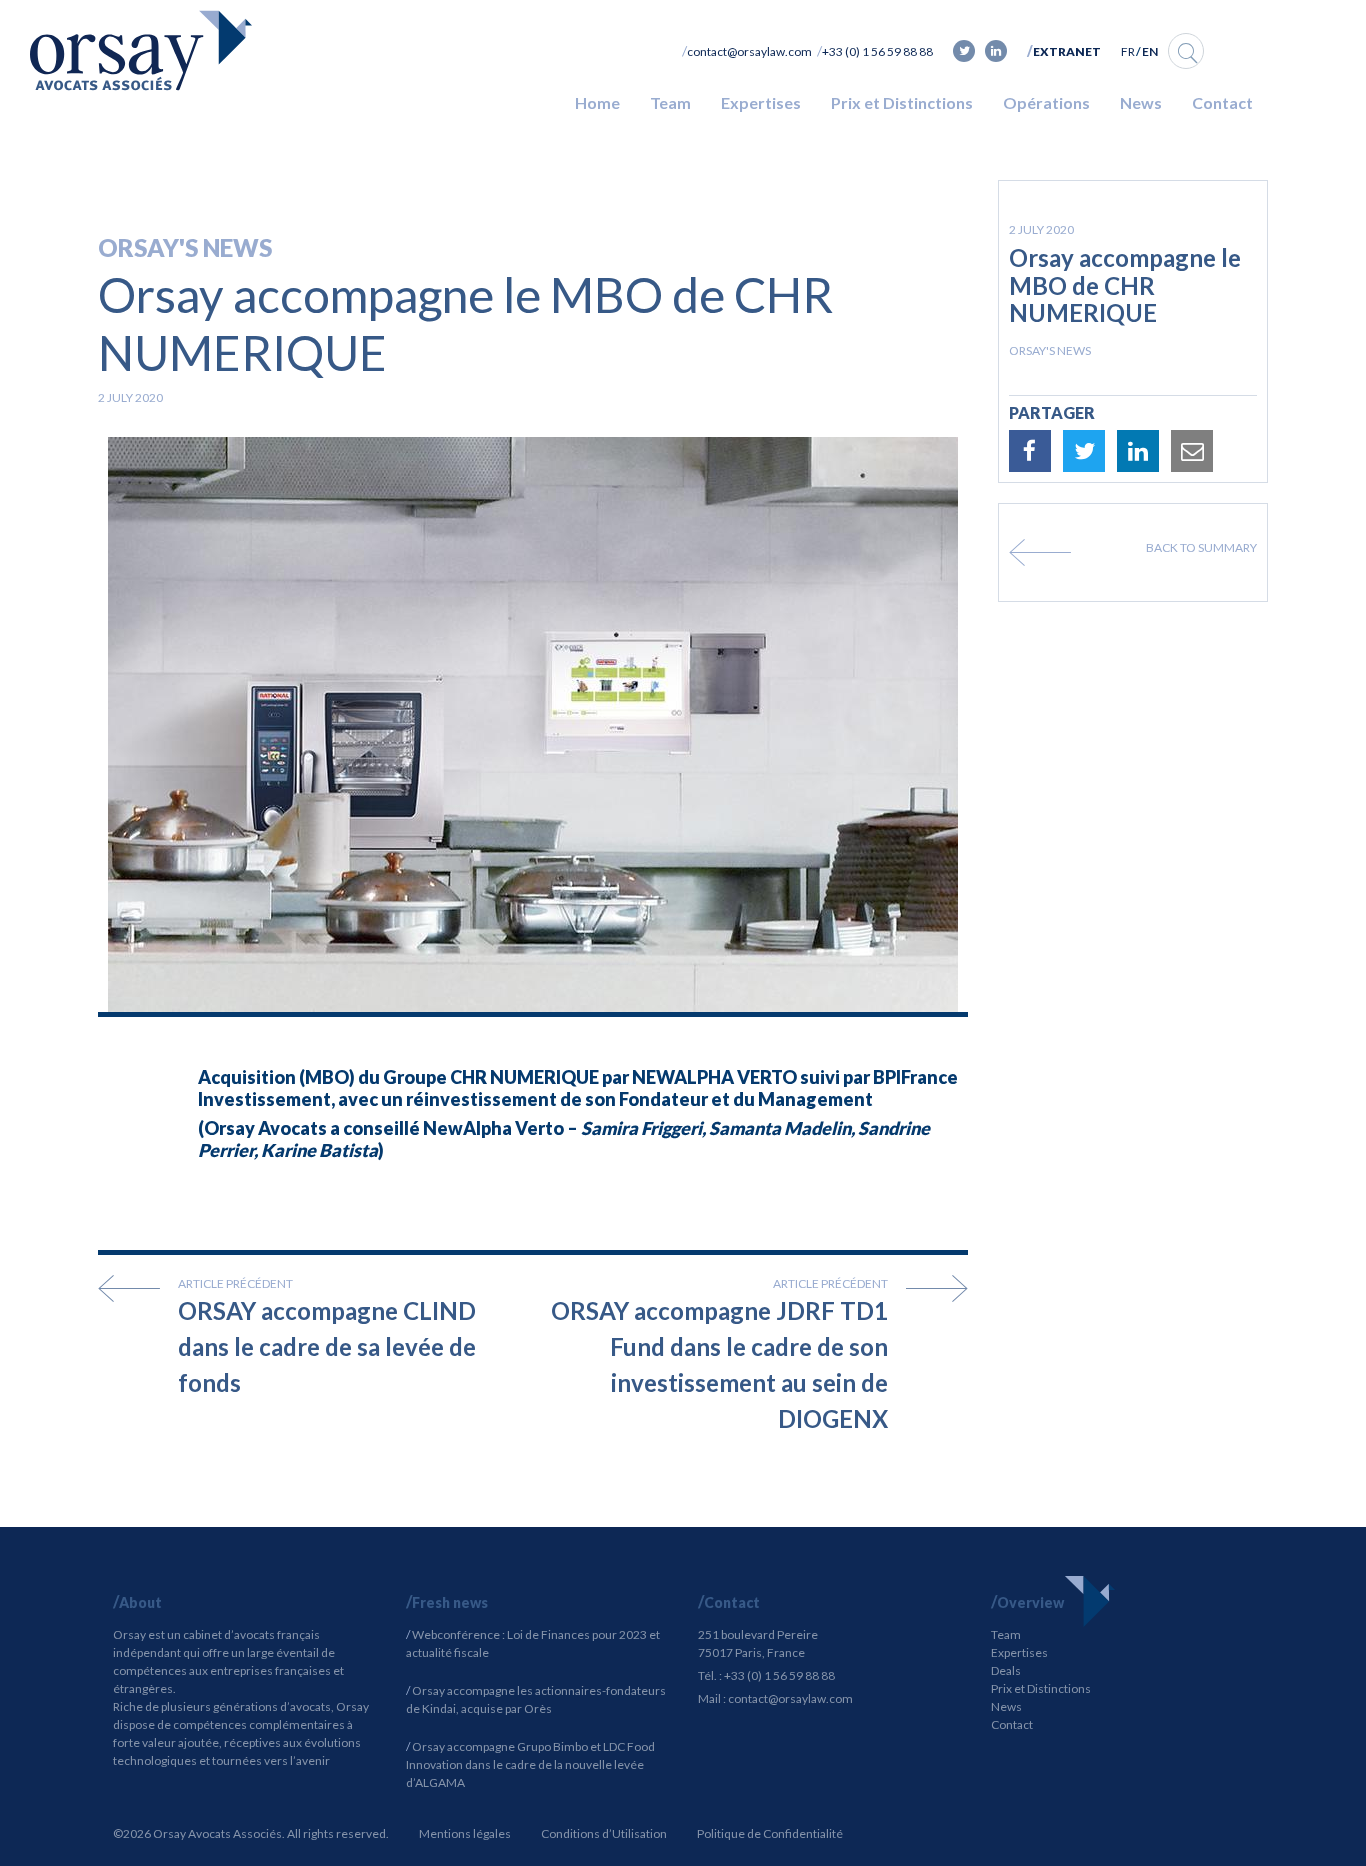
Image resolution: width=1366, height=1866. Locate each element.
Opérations (1046, 102)
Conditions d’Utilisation (604, 1833)
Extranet (1067, 51)
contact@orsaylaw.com (749, 51)
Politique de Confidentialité (770, 1833)
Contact (1222, 102)
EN (1150, 51)
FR (1128, 51)
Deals (1006, 1670)
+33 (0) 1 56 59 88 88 (877, 51)
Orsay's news (185, 247)
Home (597, 102)
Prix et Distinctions (902, 102)
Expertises (761, 102)
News (1141, 102)
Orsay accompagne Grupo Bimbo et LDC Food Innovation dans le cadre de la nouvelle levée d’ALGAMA (530, 1764)
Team (670, 102)
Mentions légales (465, 1833)
